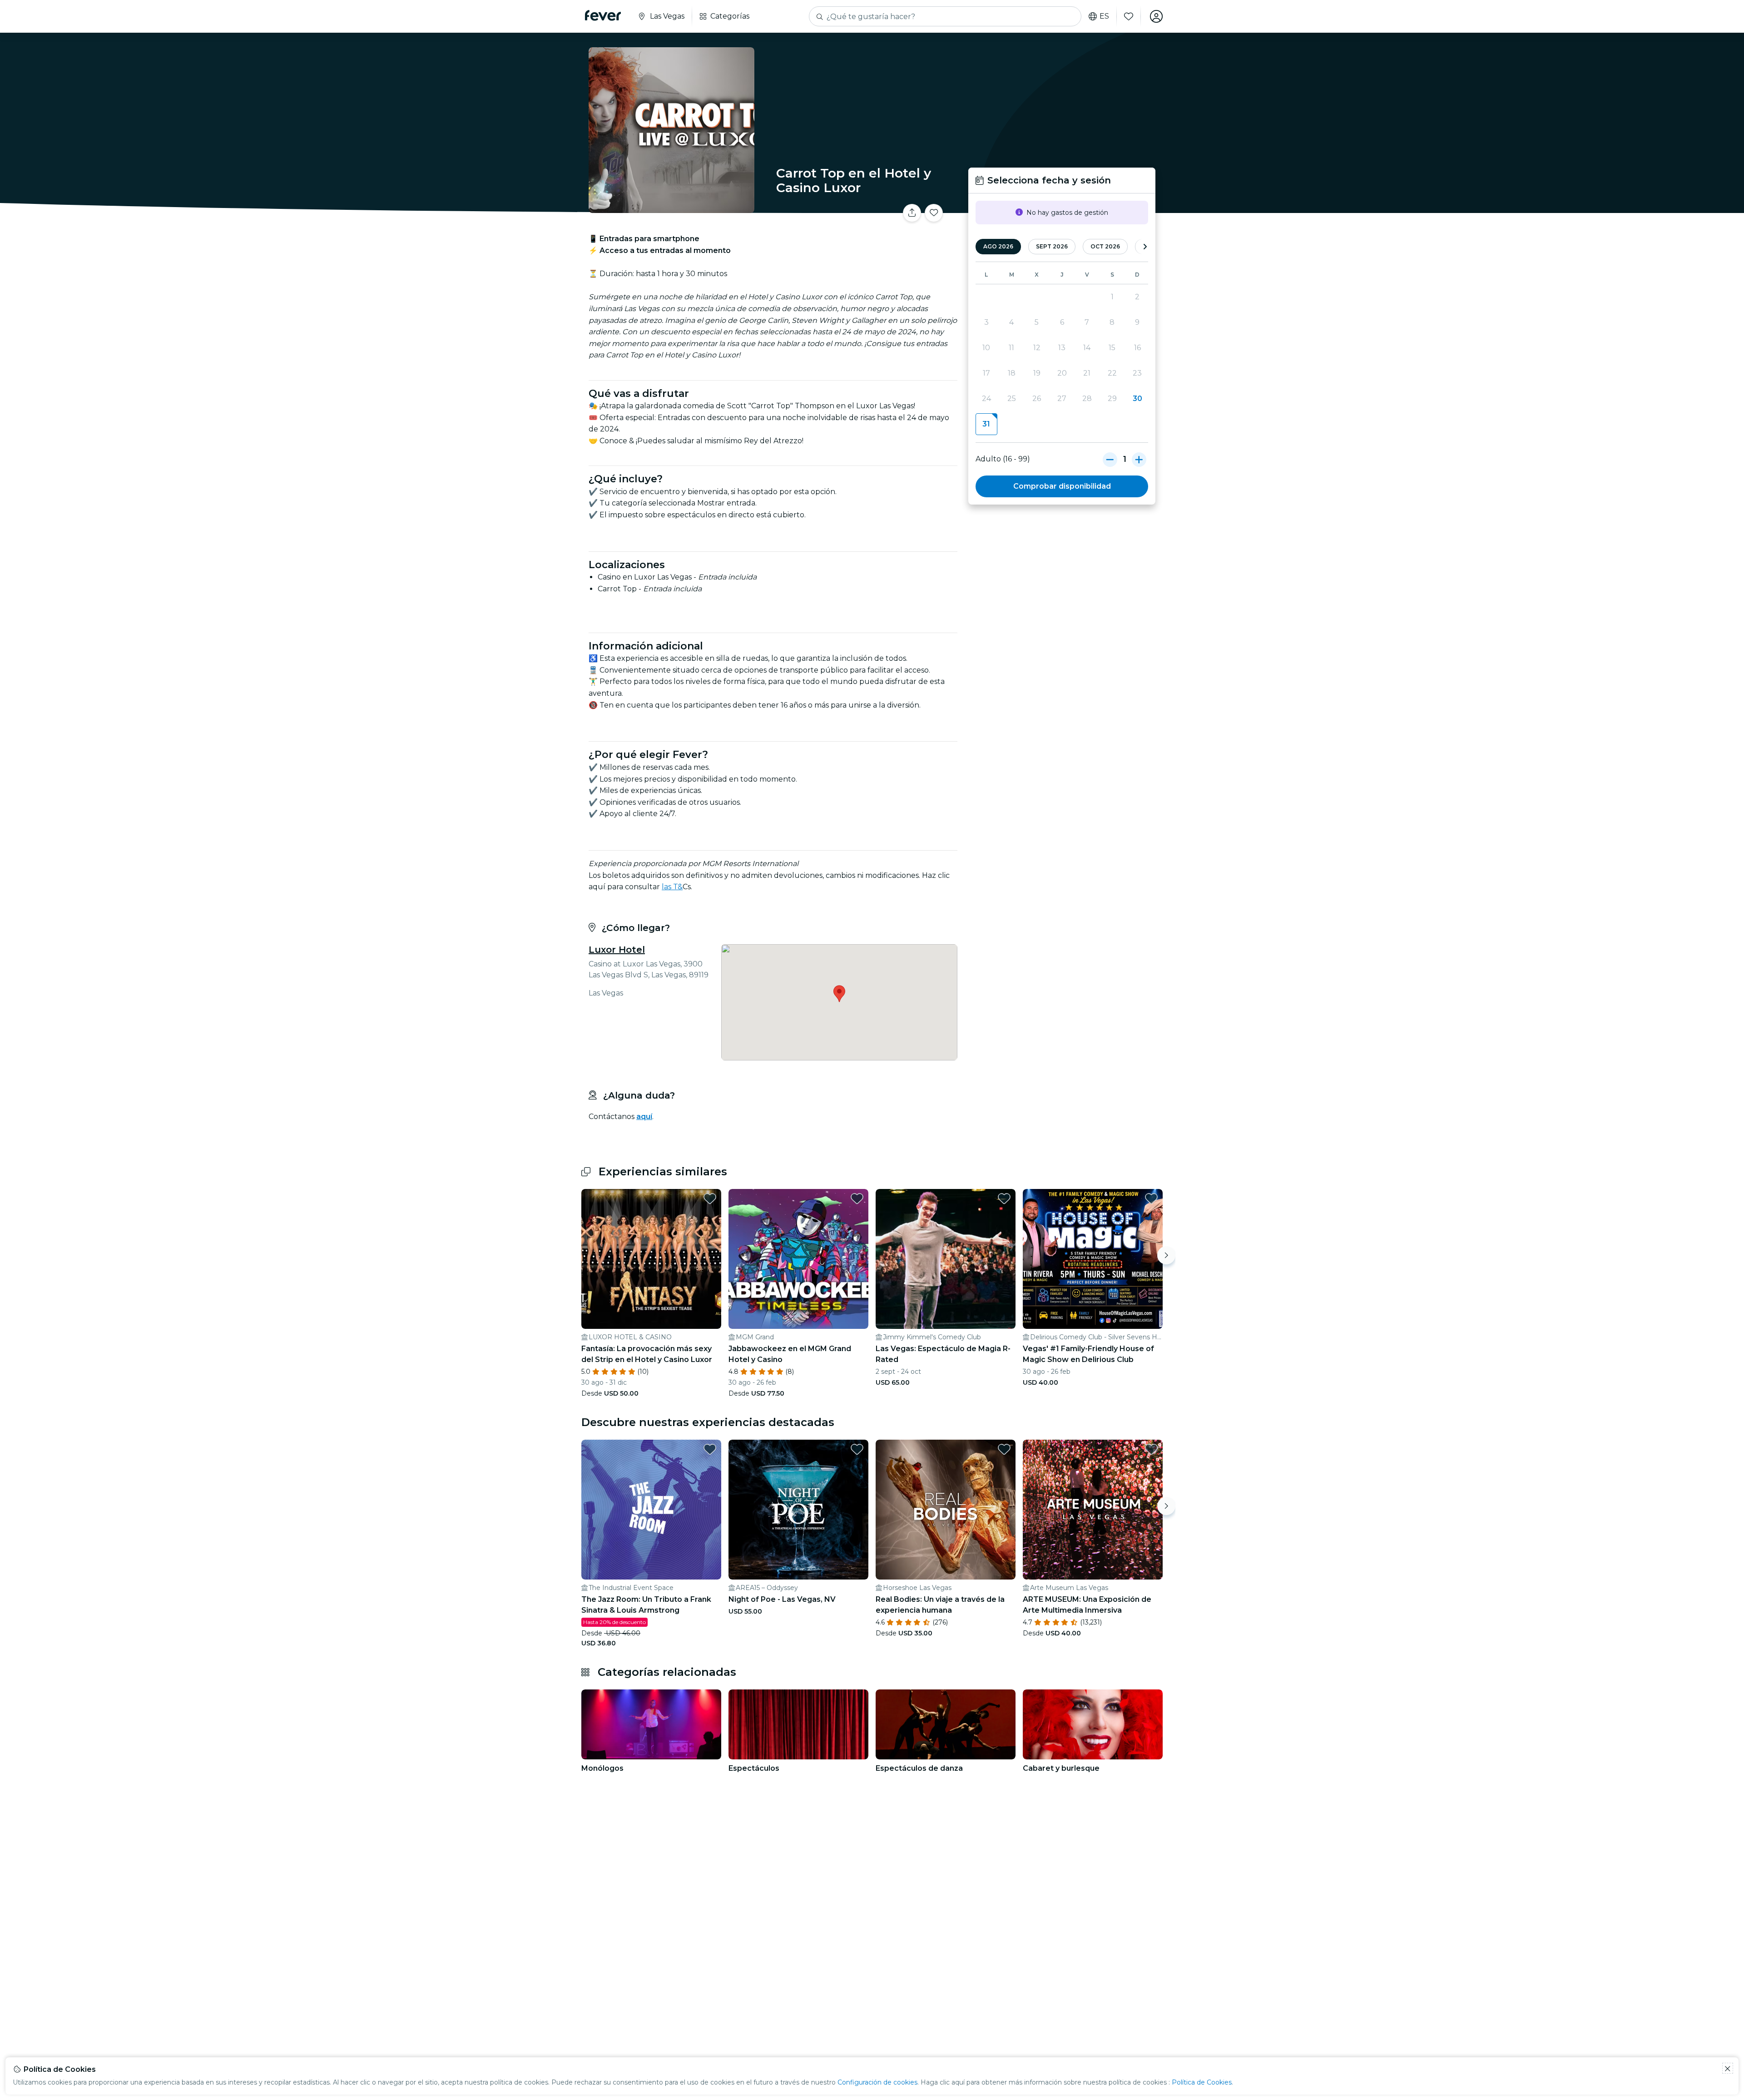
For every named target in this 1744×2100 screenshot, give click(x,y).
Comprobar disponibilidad (1062, 486)
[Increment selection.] (1139, 459)
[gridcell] (986, 424)
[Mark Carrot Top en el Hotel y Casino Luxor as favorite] (934, 213)
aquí (644, 1117)
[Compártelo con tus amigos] (912, 213)
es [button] (1104, 16)
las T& (672, 887)
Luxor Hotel (617, 950)
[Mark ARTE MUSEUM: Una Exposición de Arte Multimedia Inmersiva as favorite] (1151, 1449)
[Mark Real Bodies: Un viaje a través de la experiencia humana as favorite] (1004, 1449)
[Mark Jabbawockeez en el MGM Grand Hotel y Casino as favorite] (857, 1199)
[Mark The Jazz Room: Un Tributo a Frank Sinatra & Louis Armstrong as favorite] (710, 1449)
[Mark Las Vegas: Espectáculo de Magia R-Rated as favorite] (1004, 1199)
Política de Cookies (1202, 2082)
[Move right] (1166, 1255)
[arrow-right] (1145, 247)
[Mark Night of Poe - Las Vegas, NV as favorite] (857, 1449)
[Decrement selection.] (1110, 459)
